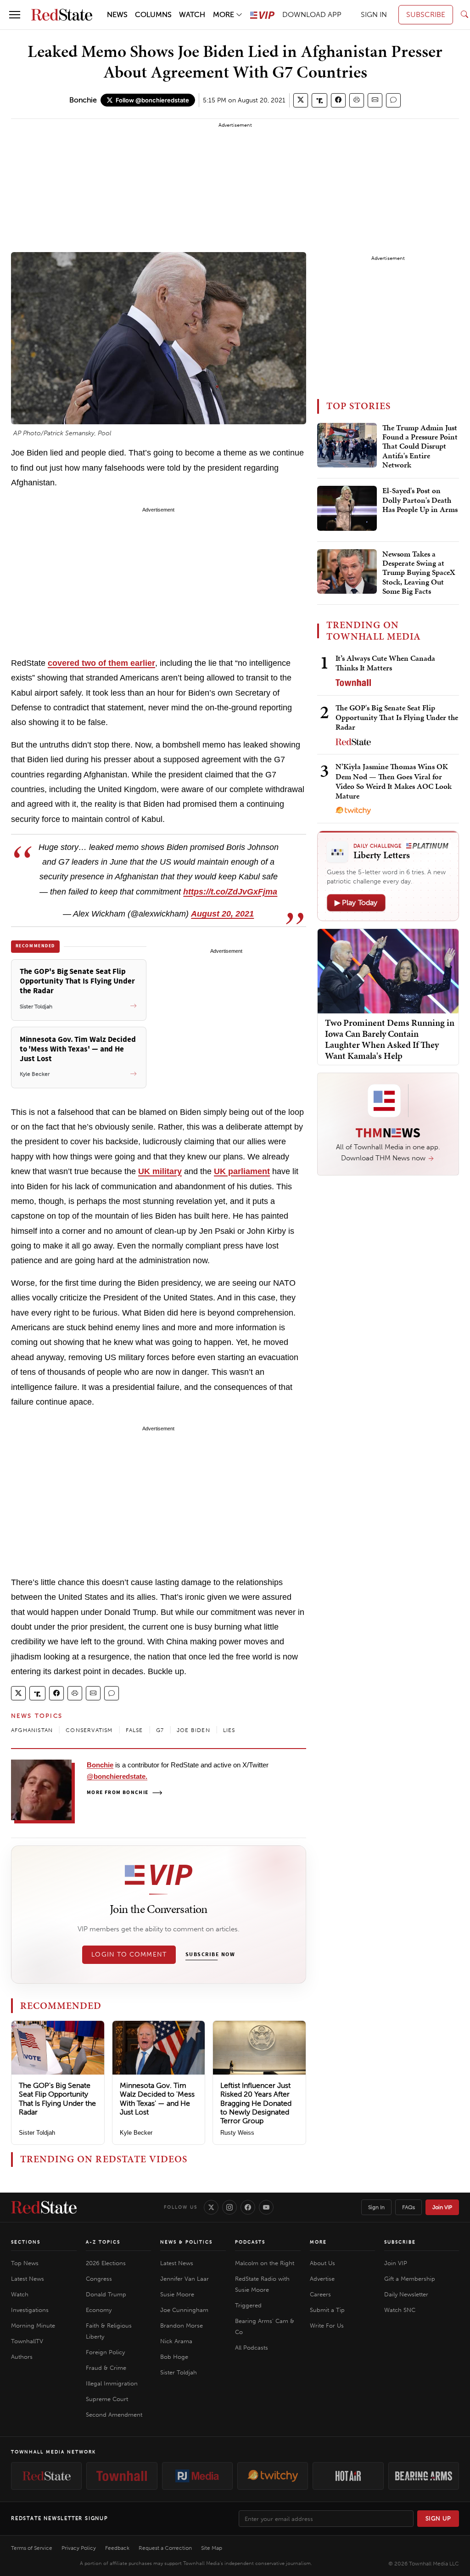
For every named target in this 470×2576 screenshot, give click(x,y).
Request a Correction (165, 2548)
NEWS (117, 14)
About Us (322, 2263)
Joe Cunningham (184, 2310)
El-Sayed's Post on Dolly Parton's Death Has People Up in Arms (420, 500)
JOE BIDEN (193, 1730)
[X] (211, 2207)
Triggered (248, 2305)
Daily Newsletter (406, 2294)
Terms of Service (32, 2548)
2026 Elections (106, 2263)
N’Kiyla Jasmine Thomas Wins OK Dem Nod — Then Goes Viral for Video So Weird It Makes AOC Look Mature (394, 781)
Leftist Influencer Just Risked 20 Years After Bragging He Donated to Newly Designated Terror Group (256, 2103)
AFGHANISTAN (32, 1730)
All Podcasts (252, 2348)
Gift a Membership (410, 2279)
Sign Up (438, 2518)
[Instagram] (229, 2207)
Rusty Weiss (237, 2133)
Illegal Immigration (112, 2383)
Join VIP (442, 2207)
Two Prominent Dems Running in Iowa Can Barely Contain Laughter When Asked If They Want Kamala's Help (390, 1039)
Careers (320, 2294)
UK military (160, 1171)
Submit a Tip (327, 2310)
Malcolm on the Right (265, 2263)
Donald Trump (106, 2294)
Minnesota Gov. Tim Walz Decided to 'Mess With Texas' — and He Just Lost (157, 2099)
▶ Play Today (356, 903)
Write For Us (327, 2326)
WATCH (192, 14)
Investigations (30, 2310)
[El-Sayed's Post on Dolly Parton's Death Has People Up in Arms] (347, 508)
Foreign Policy (105, 2352)
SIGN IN (374, 14)
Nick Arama (176, 2341)
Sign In (376, 2207)
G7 (160, 1730)
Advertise (322, 2279)
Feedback (117, 2548)
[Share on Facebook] (338, 100)
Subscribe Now (210, 1955)
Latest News (28, 2279)
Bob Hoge (174, 2357)
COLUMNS (153, 14)
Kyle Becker (136, 2133)
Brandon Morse (182, 2326)
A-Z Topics (103, 2242)
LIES (229, 1730)
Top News (25, 2263)
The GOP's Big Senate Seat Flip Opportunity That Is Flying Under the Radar (57, 2099)
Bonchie (83, 100)
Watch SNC (400, 2310)
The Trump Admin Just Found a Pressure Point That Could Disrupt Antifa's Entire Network (420, 447)
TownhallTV (27, 2341)
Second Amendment (114, 2415)
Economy (99, 2310)
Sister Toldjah (37, 2133)
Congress (99, 2279)
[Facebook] (248, 2207)
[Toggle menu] (15, 15)
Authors (22, 2357)
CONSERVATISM (89, 1730)
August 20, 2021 (222, 914)
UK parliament (242, 1171)
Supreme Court (107, 2399)
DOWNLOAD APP (312, 14)
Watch (20, 2294)
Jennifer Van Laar (185, 2279)
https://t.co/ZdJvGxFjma (230, 892)
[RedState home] (44, 2207)
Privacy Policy (79, 2548)
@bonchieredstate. (117, 1776)
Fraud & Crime (106, 2368)
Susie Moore (177, 2294)
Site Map (212, 2548)
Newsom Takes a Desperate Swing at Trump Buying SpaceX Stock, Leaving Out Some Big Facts (419, 573)
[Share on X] (301, 100)
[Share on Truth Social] (320, 100)
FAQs (408, 2207)
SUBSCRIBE (426, 14)
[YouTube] (266, 2207)
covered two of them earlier (101, 663)
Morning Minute (33, 2326)
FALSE (134, 1730)
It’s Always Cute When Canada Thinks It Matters (385, 663)
